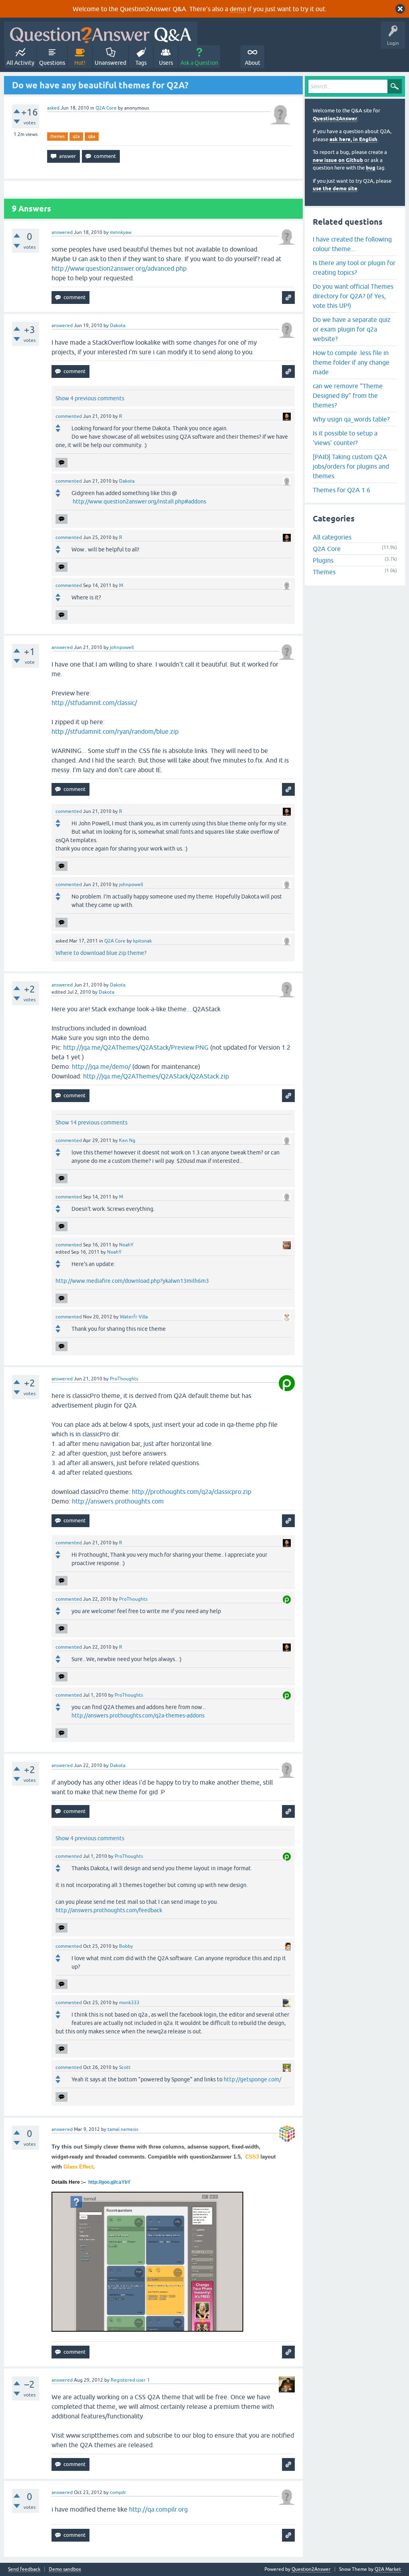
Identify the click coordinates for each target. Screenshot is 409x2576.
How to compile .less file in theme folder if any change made (351, 362)
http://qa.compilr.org (158, 2509)
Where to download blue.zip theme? (101, 953)
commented (69, 416)
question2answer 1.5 (215, 2157)
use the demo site (335, 189)
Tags (141, 63)
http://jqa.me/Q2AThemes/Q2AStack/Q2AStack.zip (156, 1076)
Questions (52, 63)
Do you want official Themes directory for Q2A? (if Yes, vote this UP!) (353, 296)
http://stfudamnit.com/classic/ (94, 703)
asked (53, 108)
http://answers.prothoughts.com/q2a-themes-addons (138, 1715)
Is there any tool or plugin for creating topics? (354, 268)
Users (166, 63)
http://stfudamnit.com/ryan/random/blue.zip (115, 731)
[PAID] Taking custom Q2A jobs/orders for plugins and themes (351, 466)
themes (58, 136)
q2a (76, 136)
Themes (324, 572)
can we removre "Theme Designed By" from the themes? (348, 395)
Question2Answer (335, 119)
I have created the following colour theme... (352, 244)
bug (371, 168)
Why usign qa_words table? (351, 419)
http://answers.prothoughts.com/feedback (109, 1910)
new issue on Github (338, 160)
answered (62, 232)
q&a (92, 136)
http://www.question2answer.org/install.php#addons (139, 501)
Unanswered (110, 63)
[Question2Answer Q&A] (101, 33)
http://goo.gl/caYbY (109, 2182)
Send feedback (24, 2569)
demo (238, 9)
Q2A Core (106, 108)
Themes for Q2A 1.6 (341, 490)
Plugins (323, 560)
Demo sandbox (65, 2569)
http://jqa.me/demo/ (101, 1066)
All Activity (20, 63)
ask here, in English (353, 139)
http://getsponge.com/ (252, 2079)
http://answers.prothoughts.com (118, 1501)
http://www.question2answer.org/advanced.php (119, 268)
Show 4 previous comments (90, 398)
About (253, 63)
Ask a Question (199, 63)
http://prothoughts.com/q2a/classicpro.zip (192, 1492)
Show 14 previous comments (91, 1122)
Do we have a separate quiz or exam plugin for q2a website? (352, 329)
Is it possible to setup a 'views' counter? (345, 438)
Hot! (80, 63)
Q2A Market (388, 2569)
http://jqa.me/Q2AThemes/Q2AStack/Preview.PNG (136, 1047)
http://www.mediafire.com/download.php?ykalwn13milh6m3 (132, 1281)
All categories (332, 537)
